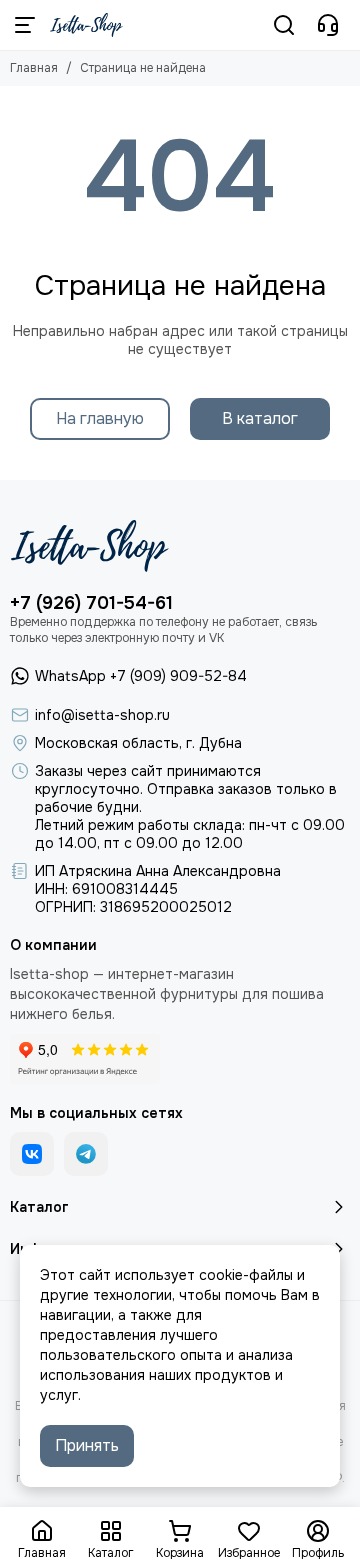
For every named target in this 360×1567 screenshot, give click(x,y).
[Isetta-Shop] (86, 25)
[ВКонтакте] (32, 1154)
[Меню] (25, 25)
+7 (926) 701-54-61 (91, 603)
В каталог (260, 418)
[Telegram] (86, 1154)
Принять (87, 1445)
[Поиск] (284, 25)
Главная (34, 68)
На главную (100, 418)
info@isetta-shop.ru (102, 715)
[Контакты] (328, 25)
